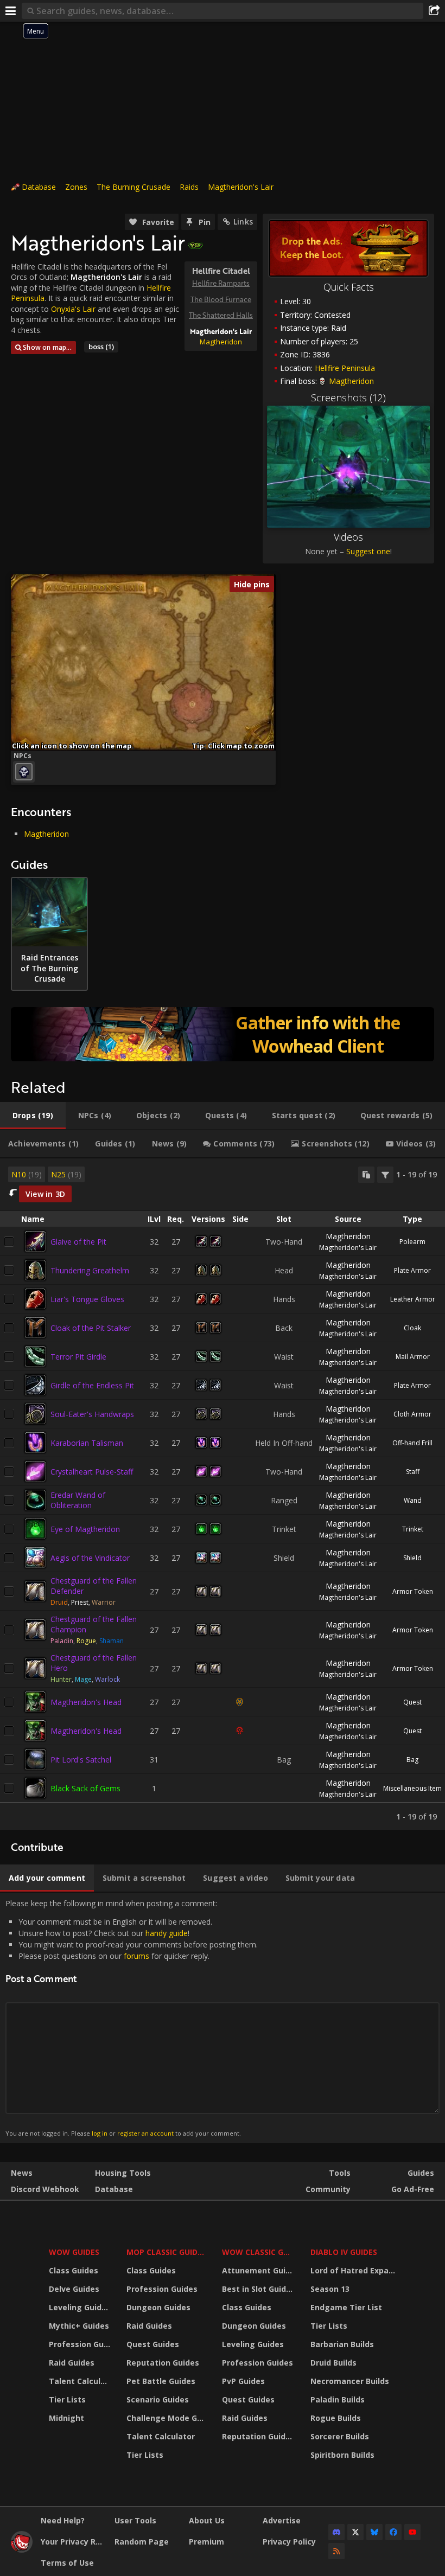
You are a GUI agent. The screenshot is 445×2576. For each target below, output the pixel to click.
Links (243, 222)
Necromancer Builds (350, 2381)
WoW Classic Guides (259, 2252)
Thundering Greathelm (90, 1270)
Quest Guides (153, 2344)
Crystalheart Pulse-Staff (92, 1472)
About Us (207, 2520)
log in (100, 2133)
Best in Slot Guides (259, 2289)
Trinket (413, 1529)
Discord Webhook (45, 2189)
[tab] (33, 1116)
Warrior (104, 1602)
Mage (83, 1679)
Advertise (282, 2520)
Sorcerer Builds (340, 2436)
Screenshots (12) (348, 398)
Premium (206, 2542)
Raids (189, 187)
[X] (355, 2532)
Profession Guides (81, 2344)
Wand (413, 1500)
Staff (413, 1472)
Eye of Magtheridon (85, 1529)
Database (39, 187)
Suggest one (368, 551)
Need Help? (63, 2520)
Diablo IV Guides (344, 2252)
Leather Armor (413, 1299)
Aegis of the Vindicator (90, 1558)
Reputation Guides (163, 2363)
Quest (412, 1702)
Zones (76, 187)
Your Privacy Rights (74, 2542)
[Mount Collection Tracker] (223, 1034)
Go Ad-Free (413, 2189)
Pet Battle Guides (161, 2381)
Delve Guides (74, 2289)
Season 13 (330, 2289)
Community (328, 2189)
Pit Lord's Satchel (81, 1760)
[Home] (22, 2550)
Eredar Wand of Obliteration (78, 1500)
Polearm (412, 1242)
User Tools (135, 2520)
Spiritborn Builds (342, 2455)
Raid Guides (72, 2363)
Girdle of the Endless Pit (92, 1385)
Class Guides (74, 2270)
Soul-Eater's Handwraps (92, 1414)
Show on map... (47, 347)
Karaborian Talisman (87, 1443)
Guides (421, 2173)
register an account (145, 2133)
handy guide (167, 1933)
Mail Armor (413, 1357)
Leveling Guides (80, 2307)
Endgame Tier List (346, 2307)
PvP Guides (243, 2381)
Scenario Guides (158, 2399)
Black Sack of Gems (85, 1788)
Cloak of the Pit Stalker (91, 1328)
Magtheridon (221, 342)
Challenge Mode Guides (167, 2418)
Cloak (412, 1328)
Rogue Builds (336, 2418)
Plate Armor (412, 1270)
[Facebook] (393, 2532)
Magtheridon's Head (86, 1702)
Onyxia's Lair (73, 309)
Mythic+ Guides (79, 2326)
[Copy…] (366, 1175)
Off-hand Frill (412, 1443)
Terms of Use (67, 2563)
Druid (59, 1602)
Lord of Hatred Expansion (355, 2270)
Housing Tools (123, 2173)
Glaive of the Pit (78, 1242)
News (22, 2173)
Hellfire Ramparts (221, 283)
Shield (412, 1558)
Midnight (66, 2418)
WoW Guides (74, 2252)
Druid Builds (333, 2363)
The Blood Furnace (221, 299)
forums (136, 1956)
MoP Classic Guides (166, 2252)
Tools (340, 2173)
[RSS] (336, 2551)
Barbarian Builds (342, 2344)
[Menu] (11, 11)
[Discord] (336, 2532)
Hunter (61, 1679)
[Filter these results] (385, 1175)
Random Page (142, 2542)
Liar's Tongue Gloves (87, 1299)
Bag (412, 1760)
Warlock (107, 1679)
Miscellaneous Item (412, 1788)
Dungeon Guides (158, 2307)
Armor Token (413, 1591)
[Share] (434, 11)
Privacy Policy (289, 2542)
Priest (80, 1602)
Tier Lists (67, 2399)
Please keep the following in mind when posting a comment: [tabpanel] (132, 2018)
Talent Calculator (81, 2381)
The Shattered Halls (221, 315)
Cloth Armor (412, 1414)
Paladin (62, 1641)
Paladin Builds (338, 2399)
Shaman (112, 1641)
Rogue (86, 1641)
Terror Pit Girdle (78, 1357)
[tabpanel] (223, 1494)
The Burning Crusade (133, 187)
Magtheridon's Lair (241, 187)
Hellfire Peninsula (345, 368)
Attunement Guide (259, 2270)
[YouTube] (412, 2532)
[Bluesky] (374, 2532)
